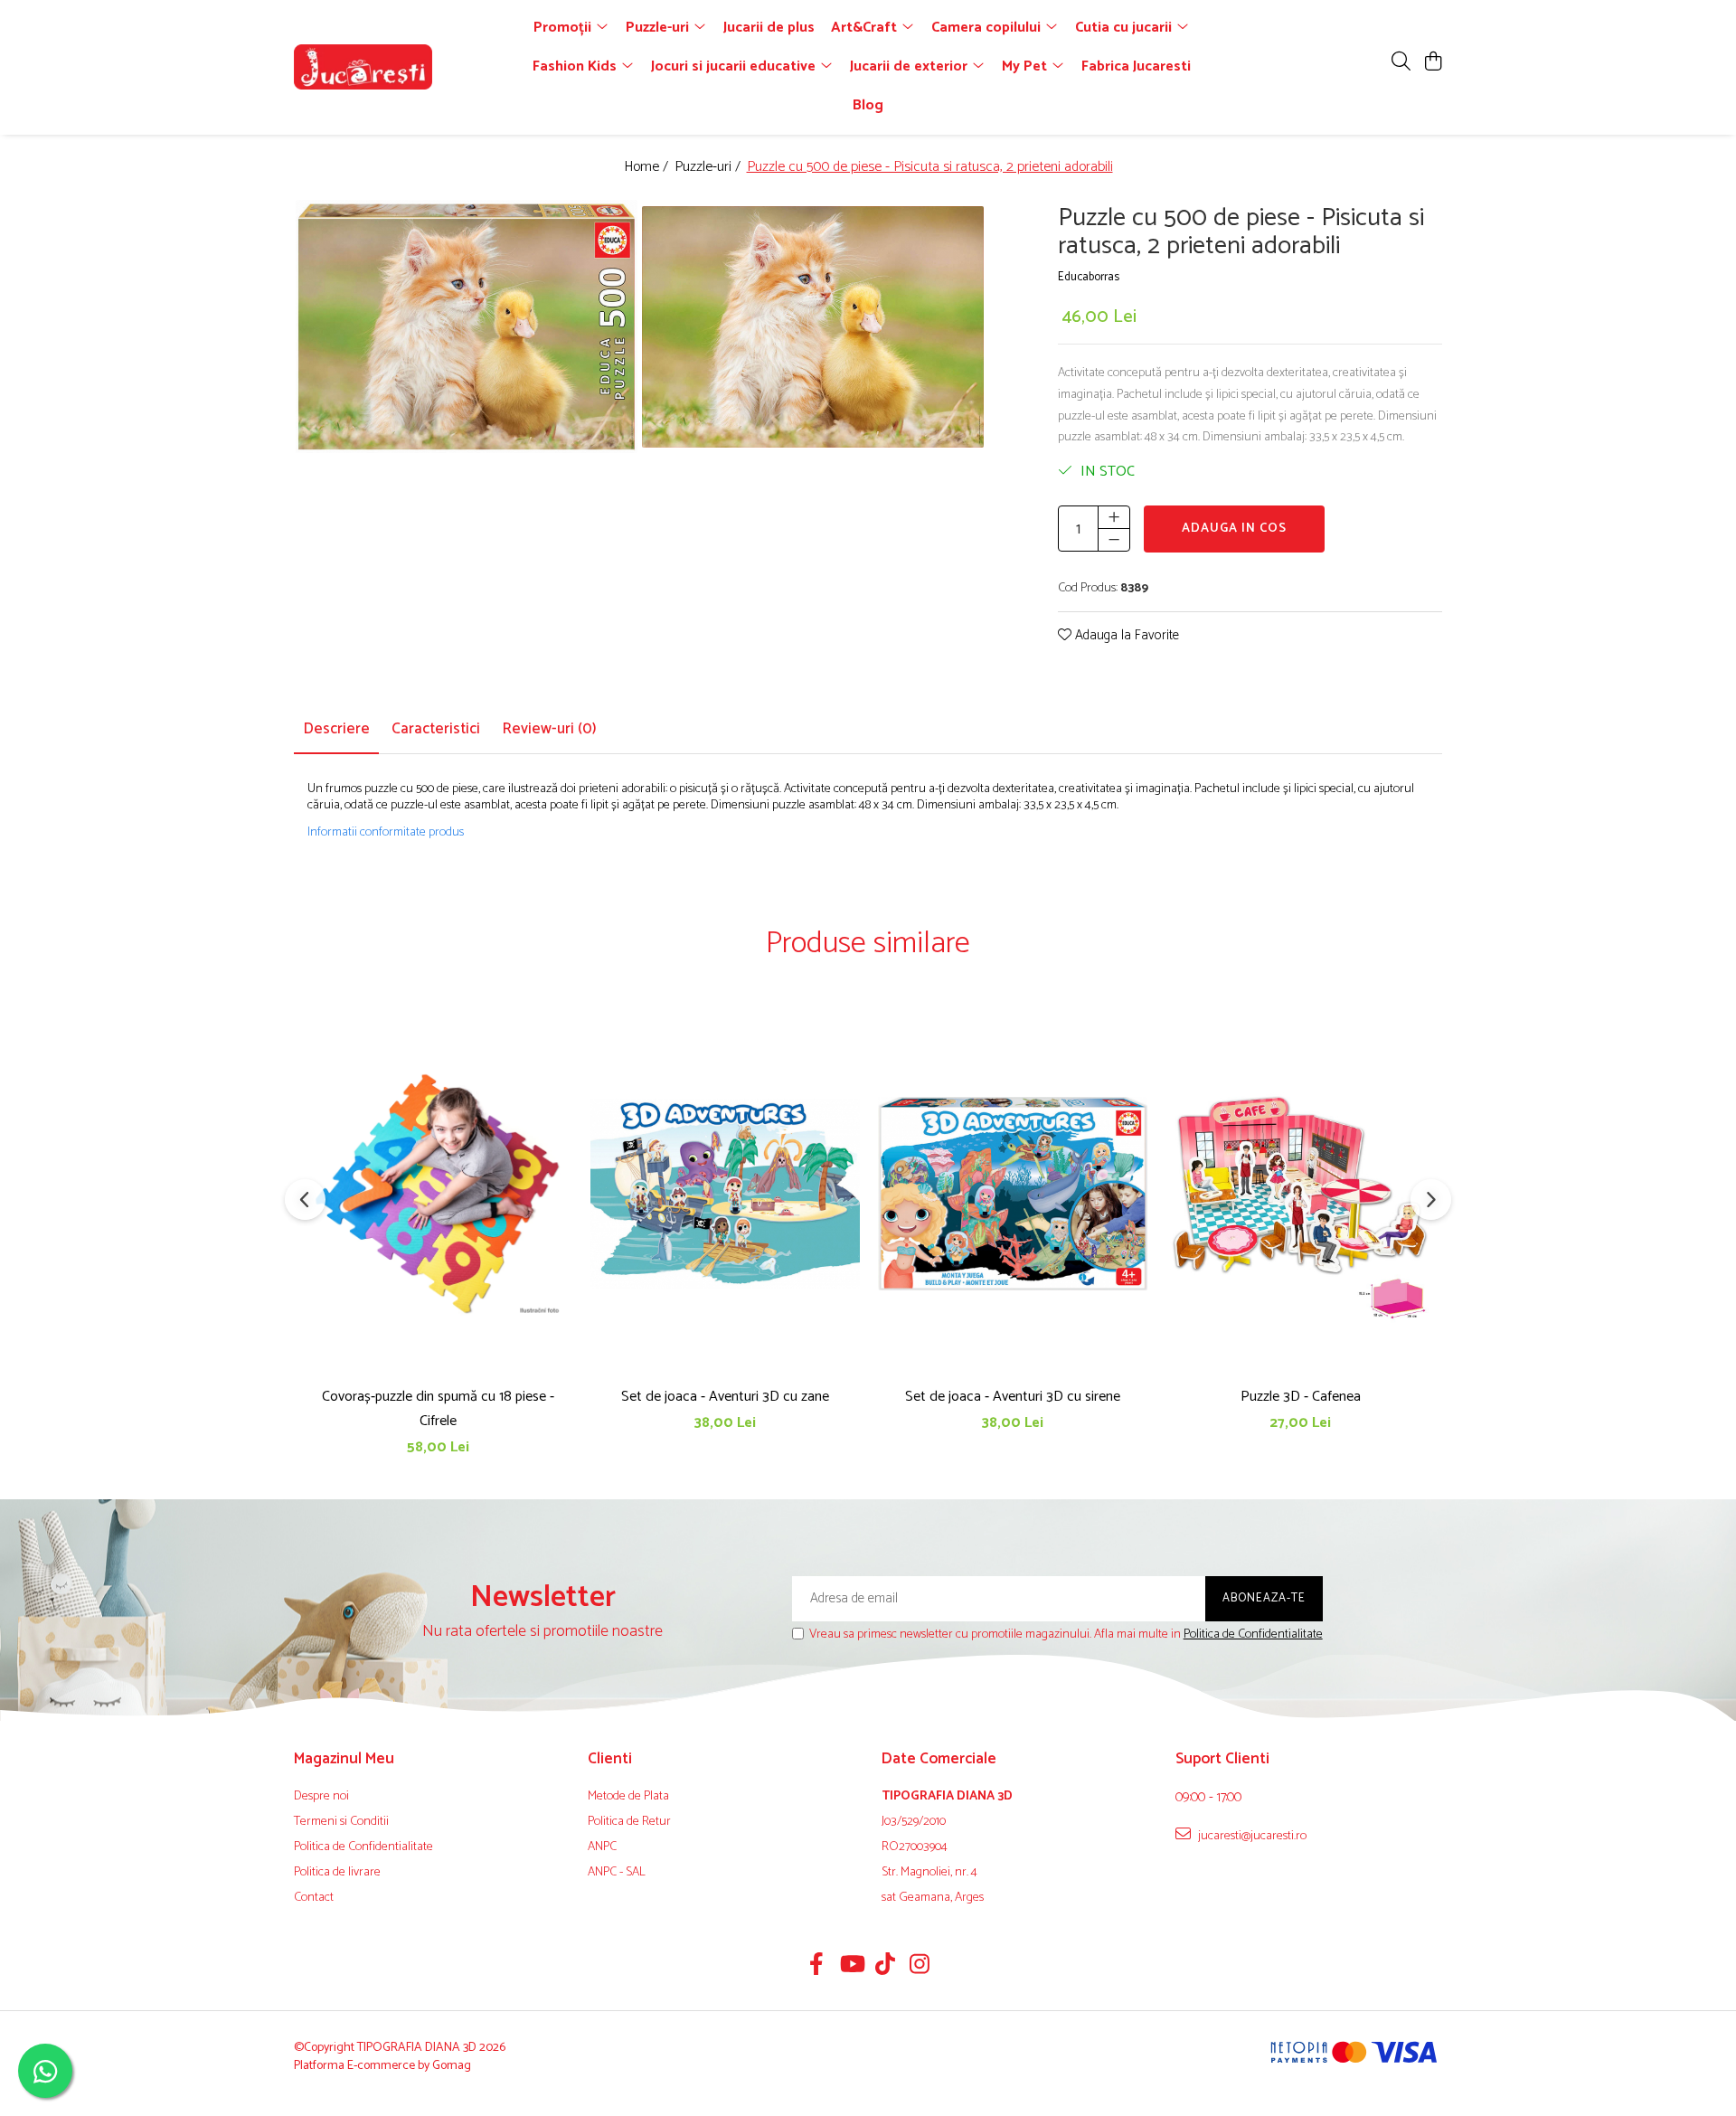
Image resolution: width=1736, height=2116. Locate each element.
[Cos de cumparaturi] (1433, 63)
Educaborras (1089, 278)
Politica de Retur (629, 1822)
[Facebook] (817, 1967)
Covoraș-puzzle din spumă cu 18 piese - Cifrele (438, 1409)
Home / (648, 168)
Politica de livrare (337, 1873)
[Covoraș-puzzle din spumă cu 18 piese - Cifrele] (438, 1194)
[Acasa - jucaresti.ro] (398, 67)
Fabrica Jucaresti (1136, 66)
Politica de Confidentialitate (1253, 1634)
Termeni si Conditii (341, 1822)
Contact (314, 1898)
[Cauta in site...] (1401, 63)
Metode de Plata (628, 1797)
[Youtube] (851, 1967)
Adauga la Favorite (1125, 636)
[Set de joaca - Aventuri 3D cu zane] (725, 1194)
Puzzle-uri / (709, 168)
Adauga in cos (1234, 529)
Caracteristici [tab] (436, 729)
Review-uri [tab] (549, 729)
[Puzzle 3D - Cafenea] (1300, 1194)
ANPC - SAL (617, 1873)
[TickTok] (886, 1967)
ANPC (602, 1847)
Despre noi (321, 1797)
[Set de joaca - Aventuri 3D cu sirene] (1013, 1194)
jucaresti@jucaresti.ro (1251, 1836)
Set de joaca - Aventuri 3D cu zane (725, 1397)
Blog (868, 105)
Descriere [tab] (336, 729)
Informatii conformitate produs (386, 833)
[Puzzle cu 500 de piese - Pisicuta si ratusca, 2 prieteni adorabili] (467, 326)
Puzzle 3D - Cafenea (1301, 1397)
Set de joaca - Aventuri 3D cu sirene (1013, 1397)
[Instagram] (920, 1967)
